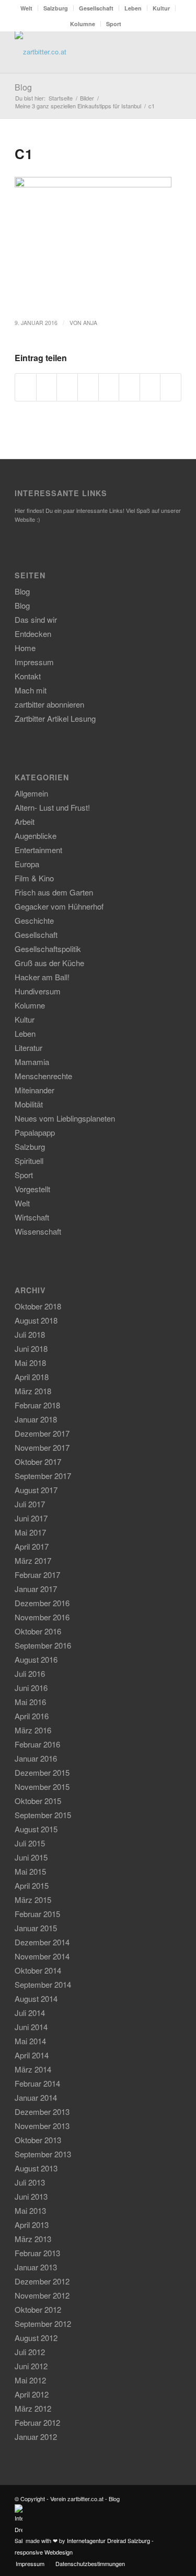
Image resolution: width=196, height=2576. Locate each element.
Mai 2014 (30, 2041)
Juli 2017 (30, 1504)
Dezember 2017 (42, 1433)
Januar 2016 (36, 1758)
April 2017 (32, 1546)
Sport (114, 24)
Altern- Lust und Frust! (52, 807)
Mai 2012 (30, 2380)
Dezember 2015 (42, 1772)
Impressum (34, 662)
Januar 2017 (36, 1589)
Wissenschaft (38, 1231)
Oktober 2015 (38, 1801)
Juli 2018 (30, 1334)
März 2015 (33, 1900)
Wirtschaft (32, 1217)
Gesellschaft (96, 8)
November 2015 (42, 1787)
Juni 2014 (31, 2027)
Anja (90, 323)
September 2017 (43, 1476)
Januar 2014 (36, 2097)
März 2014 (33, 2069)
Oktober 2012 (38, 2309)
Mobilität (29, 1104)
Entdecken (33, 634)
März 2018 (33, 1391)
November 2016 (42, 1617)
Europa (27, 864)
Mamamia (32, 1062)
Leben (133, 8)
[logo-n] (81, 52)
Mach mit (31, 690)
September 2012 (43, 2323)
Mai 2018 (30, 1363)
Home (25, 648)
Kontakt (28, 676)
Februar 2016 (37, 1744)
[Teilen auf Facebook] (26, 387)
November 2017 (42, 1447)
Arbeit (25, 821)
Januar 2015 (36, 1928)
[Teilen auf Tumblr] (129, 387)
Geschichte (34, 920)
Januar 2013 (36, 2267)
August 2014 (36, 1998)
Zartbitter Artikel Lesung (55, 718)
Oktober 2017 (38, 1461)
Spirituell (29, 1161)
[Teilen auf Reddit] (150, 387)
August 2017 (36, 1490)
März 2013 (33, 2239)
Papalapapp (35, 1132)
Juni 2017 (31, 1518)
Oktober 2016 (38, 1631)
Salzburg (56, 8)
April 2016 (32, 1716)
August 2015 (36, 1829)
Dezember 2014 (42, 1942)
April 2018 (32, 1377)
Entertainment (38, 850)
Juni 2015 (31, 1857)
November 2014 (42, 1956)
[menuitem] (27, 8)
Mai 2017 (30, 1532)
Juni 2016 (31, 1688)
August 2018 (36, 1320)
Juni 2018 (31, 1348)
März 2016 (33, 1730)
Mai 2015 (30, 1871)
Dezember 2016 (42, 1603)
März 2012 (33, 2408)
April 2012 (32, 2394)
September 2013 (43, 2154)
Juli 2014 (30, 2013)
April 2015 (32, 1885)
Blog (23, 87)
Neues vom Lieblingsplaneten (65, 1118)
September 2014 (43, 1984)
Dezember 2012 (42, 2281)
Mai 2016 (30, 1702)
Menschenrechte (43, 1076)
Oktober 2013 (38, 2140)
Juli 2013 (30, 2182)
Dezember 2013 (42, 2112)
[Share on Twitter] (67, 387)
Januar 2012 (36, 2437)
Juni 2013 (31, 2196)
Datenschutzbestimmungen (90, 2563)
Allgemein (31, 793)
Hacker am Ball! (42, 977)
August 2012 (36, 2338)
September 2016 (43, 1645)
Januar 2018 (36, 1419)
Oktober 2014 (38, 1970)
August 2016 (36, 1659)
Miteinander (34, 1090)
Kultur (161, 8)
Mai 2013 (30, 2210)
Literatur (28, 1048)
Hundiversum (38, 991)
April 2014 (32, 2055)
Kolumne (83, 24)
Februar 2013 (37, 2253)
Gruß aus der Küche (49, 963)
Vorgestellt (32, 1189)
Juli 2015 (30, 1843)
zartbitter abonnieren (49, 704)
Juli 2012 (30, 2352)
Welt (26, 8)
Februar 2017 (37, 1575)
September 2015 (43, 1815)
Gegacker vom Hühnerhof (59, 906)
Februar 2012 (37, 2422)
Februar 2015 (37, 1914)
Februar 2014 (37, 2083)
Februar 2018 (37, 1405)
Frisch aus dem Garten (54, 892)
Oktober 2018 (38, 1306)
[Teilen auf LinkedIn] (109, 387)
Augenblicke (36, 836)
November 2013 (42, 2126)
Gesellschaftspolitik (48, 949)
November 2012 (42, 2295)
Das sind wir (36, 619)
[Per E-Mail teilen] (171, 387)
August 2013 (36, 2168)
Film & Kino (34, 878)
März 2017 (33, 1560)
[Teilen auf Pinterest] (88, 387)
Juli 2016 (30, 1673)
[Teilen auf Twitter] (47, 387)
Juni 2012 (31, 2366)
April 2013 (32, 2225)
